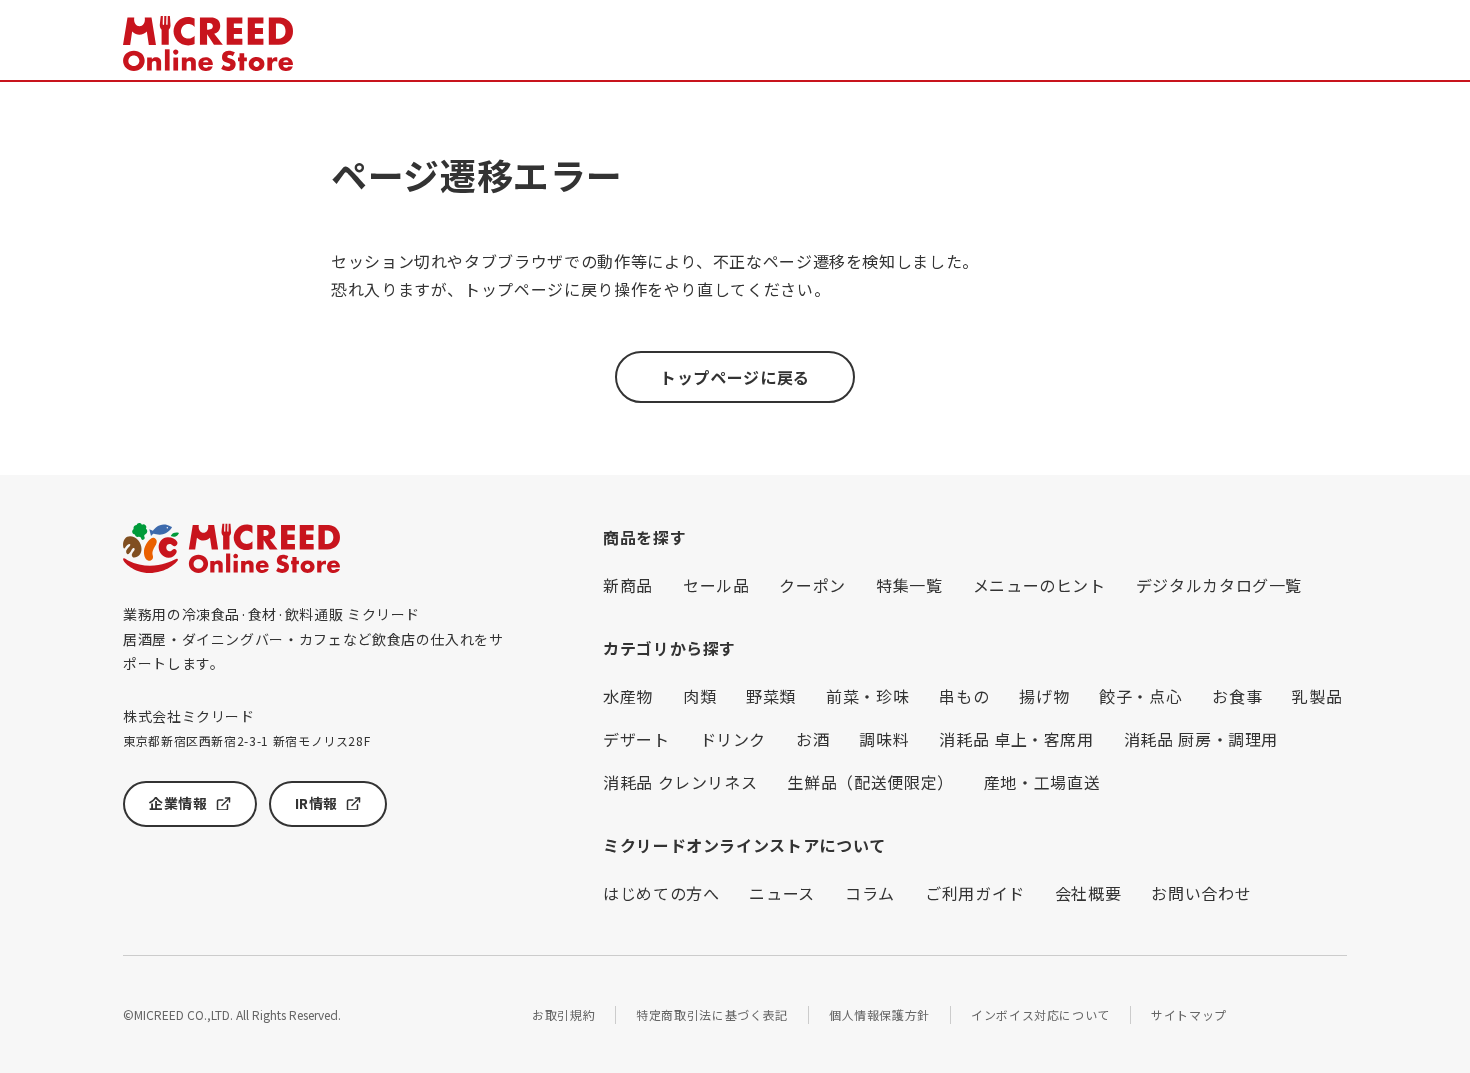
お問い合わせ (1201, 893)
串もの (964, 696)
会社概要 (1088, 893)
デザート (636, 739)
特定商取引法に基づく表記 (712, 1014)
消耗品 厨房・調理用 (1201, 739)
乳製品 (1317, 696)
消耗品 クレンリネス (680, 782)
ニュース (782, 893)
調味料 (884, 739)
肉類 (699, 696)
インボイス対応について (1040, 1014)
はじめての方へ (661, 893)
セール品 (716, 585)
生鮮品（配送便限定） (870, 782)
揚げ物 (1044, 696)
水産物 (628, 696)
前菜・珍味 (867, 696)
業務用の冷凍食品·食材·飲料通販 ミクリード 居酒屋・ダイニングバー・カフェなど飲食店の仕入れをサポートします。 (313, 638)
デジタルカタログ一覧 (1219, 585)
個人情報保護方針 (879, 1014)
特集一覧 (909, 585)
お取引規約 (563, 1014)
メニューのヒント (1039, 585)
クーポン (812, 585)
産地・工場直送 (1042, 782)
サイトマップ (1189, 1014)
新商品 (628, 585)
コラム (870, 893)
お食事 (1237, 696)
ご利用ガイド (975, 893)
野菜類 (771, 696)
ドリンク (733, 739)
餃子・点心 (1140, 696)
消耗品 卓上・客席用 (1016, 739)
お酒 (812, 739)
